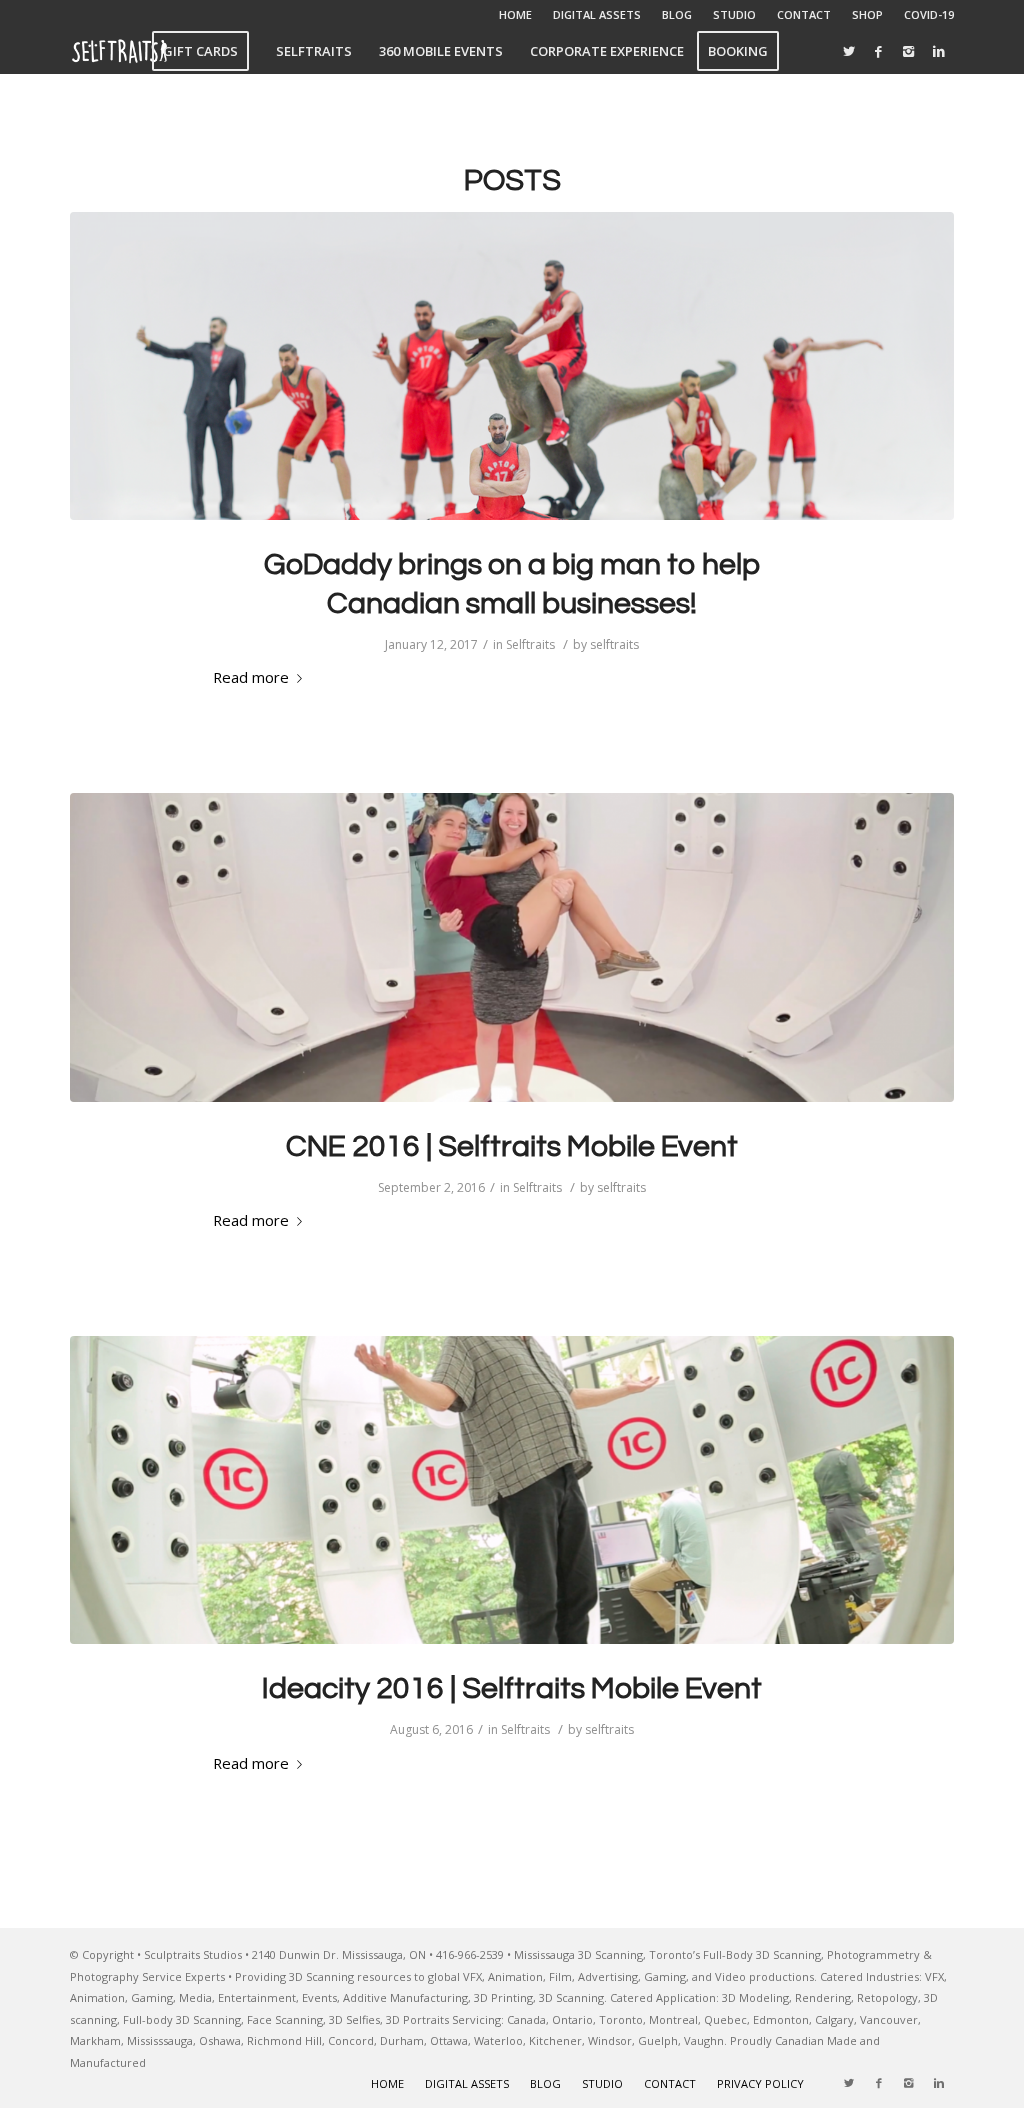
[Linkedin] (939, 51)
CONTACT (804, 14)
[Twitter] (849, 51)
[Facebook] (879, 51)
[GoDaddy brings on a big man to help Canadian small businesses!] (511, 366)
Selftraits (530, 644)
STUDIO (734, 14)
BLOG (677, 14)
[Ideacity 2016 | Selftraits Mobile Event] (511, 1490)
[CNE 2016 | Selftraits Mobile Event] (511, 947)
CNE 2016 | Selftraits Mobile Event (512, 1146)
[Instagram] (909, 51)
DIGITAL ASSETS (597, 14)
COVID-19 (929, 14)
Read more (251, 677)
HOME (515, 14)
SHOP (867, 14)
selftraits (614, 644)
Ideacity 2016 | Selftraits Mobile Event (512, 1688)
